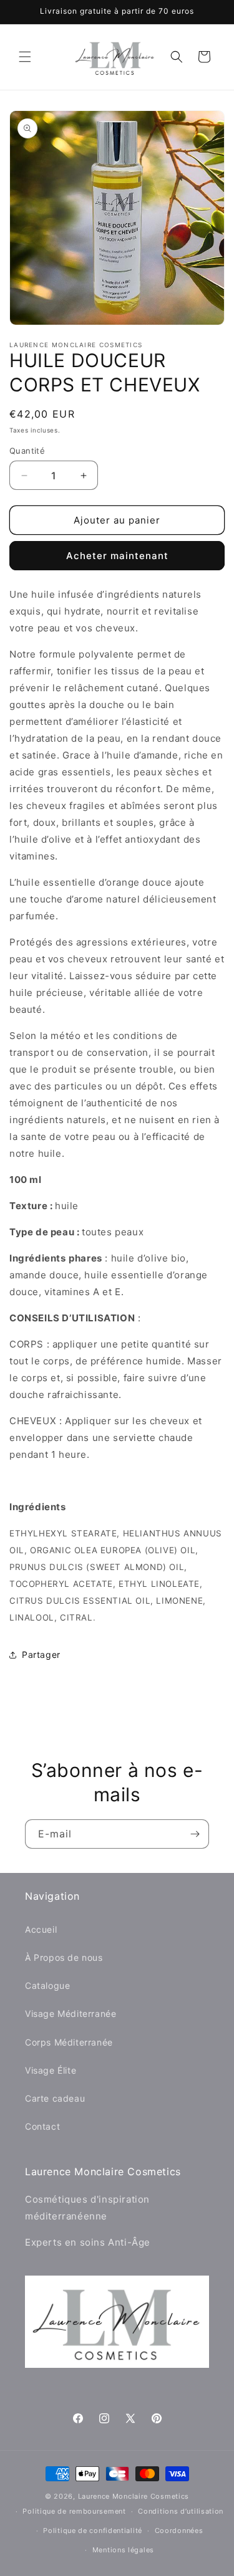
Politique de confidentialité (93, 2531)
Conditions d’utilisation (181, 2511)
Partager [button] (41, 1654)
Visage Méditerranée (71, 2013)
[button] (25, 57)
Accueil (41, 1929)
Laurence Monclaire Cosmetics (134, 2496)
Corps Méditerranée (69, 2042)
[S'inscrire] (195, 1834)
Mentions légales (123, 2550)
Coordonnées (179, 2531)
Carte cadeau (55, 2098)
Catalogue (47, 1985)
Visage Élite (51, 2070)
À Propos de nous (64, 1957)
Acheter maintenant (117, 556)
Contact (42, 2126)
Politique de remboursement (74, 2511)
